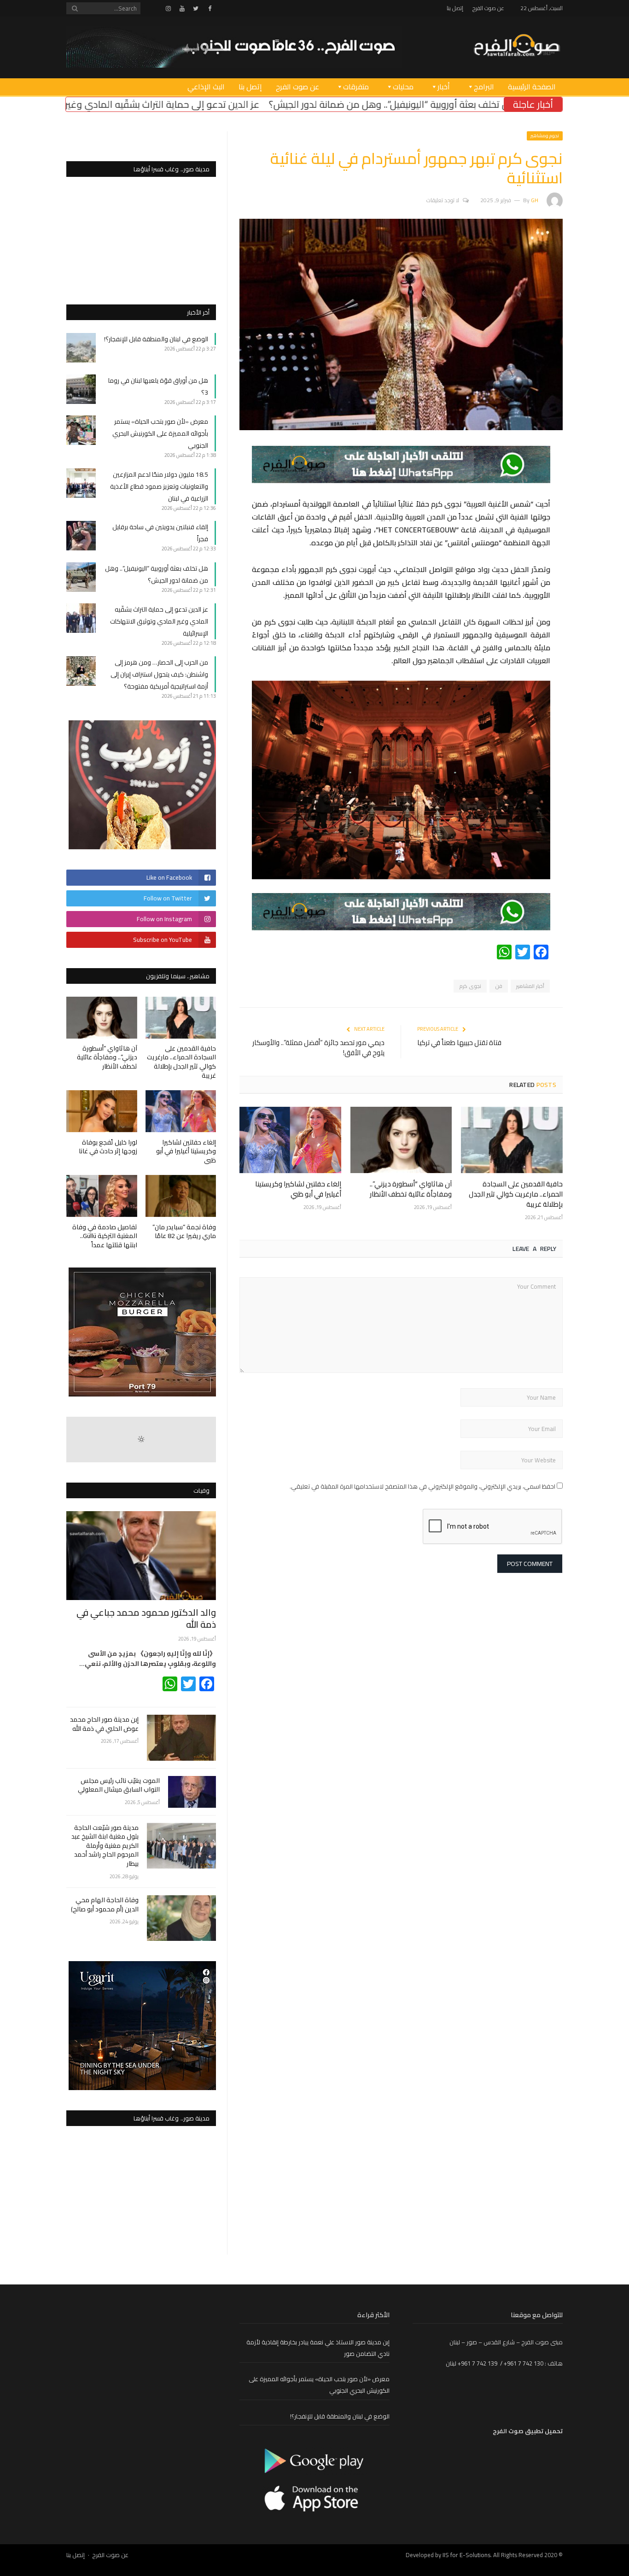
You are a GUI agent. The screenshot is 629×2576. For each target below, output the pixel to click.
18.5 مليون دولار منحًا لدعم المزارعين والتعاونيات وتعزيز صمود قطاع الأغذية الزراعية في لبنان (159, 486)
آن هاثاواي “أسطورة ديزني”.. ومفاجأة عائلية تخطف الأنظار (411, 1189)
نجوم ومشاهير (545, 136)
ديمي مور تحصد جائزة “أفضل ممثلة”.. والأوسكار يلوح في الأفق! (318, 1048)
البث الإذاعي (206, 87)
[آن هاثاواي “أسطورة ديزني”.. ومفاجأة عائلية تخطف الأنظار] (401, 1140)
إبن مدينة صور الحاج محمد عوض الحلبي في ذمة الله (104, 1724)
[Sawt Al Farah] (517, 46)
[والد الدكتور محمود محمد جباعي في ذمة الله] (141, 1556)
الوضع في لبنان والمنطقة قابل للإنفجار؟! (156, 339)
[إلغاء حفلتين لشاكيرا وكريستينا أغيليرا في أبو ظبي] (290, 1140)
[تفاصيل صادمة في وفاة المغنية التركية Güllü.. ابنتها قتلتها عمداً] (102, 1196)
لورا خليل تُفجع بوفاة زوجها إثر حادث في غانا (108, 1147)
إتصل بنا (455, 8)
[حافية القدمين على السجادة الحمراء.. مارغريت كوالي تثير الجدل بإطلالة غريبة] (512, 1140)
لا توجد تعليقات (443, 200)
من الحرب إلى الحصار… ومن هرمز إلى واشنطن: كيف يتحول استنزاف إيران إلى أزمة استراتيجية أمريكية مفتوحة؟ (159, 674)
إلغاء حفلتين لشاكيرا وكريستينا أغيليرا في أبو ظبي (298, 1189)
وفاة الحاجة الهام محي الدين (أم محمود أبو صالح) (105, 1905)
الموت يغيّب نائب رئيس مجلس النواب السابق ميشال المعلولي (119, 1785)
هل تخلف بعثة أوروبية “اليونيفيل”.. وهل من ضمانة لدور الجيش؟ (157, 574)
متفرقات (356, 87)
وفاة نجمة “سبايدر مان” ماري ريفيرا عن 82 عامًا (184, 1232)
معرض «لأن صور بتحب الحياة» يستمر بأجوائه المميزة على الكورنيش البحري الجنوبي (160, 433)
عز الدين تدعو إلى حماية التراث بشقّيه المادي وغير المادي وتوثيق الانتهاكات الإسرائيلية (249, 104)
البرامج (484, 87)
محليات (403, 87)
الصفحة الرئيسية (532, 87)
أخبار (444, 87)
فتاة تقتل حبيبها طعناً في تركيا (459, 1043)
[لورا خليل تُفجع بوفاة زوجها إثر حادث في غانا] (102, 1111)
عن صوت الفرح (488, 8)
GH (535, 200)
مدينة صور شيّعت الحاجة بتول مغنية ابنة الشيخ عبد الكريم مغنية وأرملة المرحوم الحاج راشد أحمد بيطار (105, 1846)
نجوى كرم (470, 986)
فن (499, 986)
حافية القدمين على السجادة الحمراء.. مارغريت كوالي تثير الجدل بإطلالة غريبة (516, 1194)
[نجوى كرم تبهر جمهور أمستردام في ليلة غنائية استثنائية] (401, 428)
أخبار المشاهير (530, 986)
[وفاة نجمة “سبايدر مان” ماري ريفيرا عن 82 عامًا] (181, 1196)
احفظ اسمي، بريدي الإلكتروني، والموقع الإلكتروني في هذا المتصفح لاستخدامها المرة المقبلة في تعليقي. (422, 1486)
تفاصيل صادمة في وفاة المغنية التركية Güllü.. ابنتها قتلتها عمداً (105, 1236)
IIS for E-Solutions (466, 2555)
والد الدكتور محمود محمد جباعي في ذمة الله (146, 1618)
